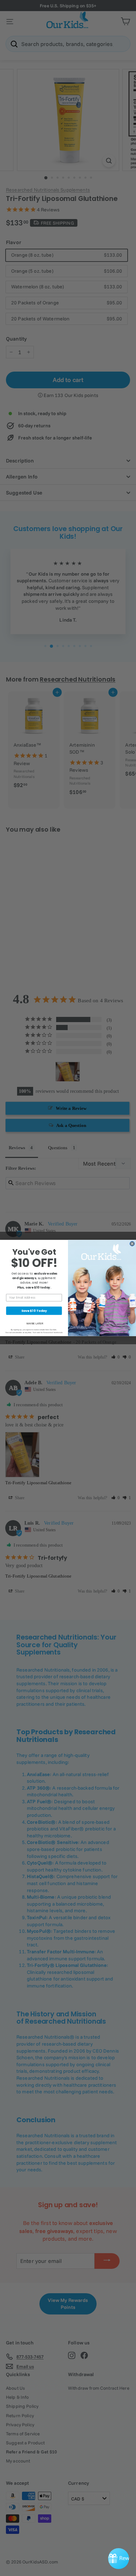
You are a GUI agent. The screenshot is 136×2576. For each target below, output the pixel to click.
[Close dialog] (132, 1244)
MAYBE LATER (35, 1324)
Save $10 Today (34, 1311)
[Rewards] (119, 2559)
